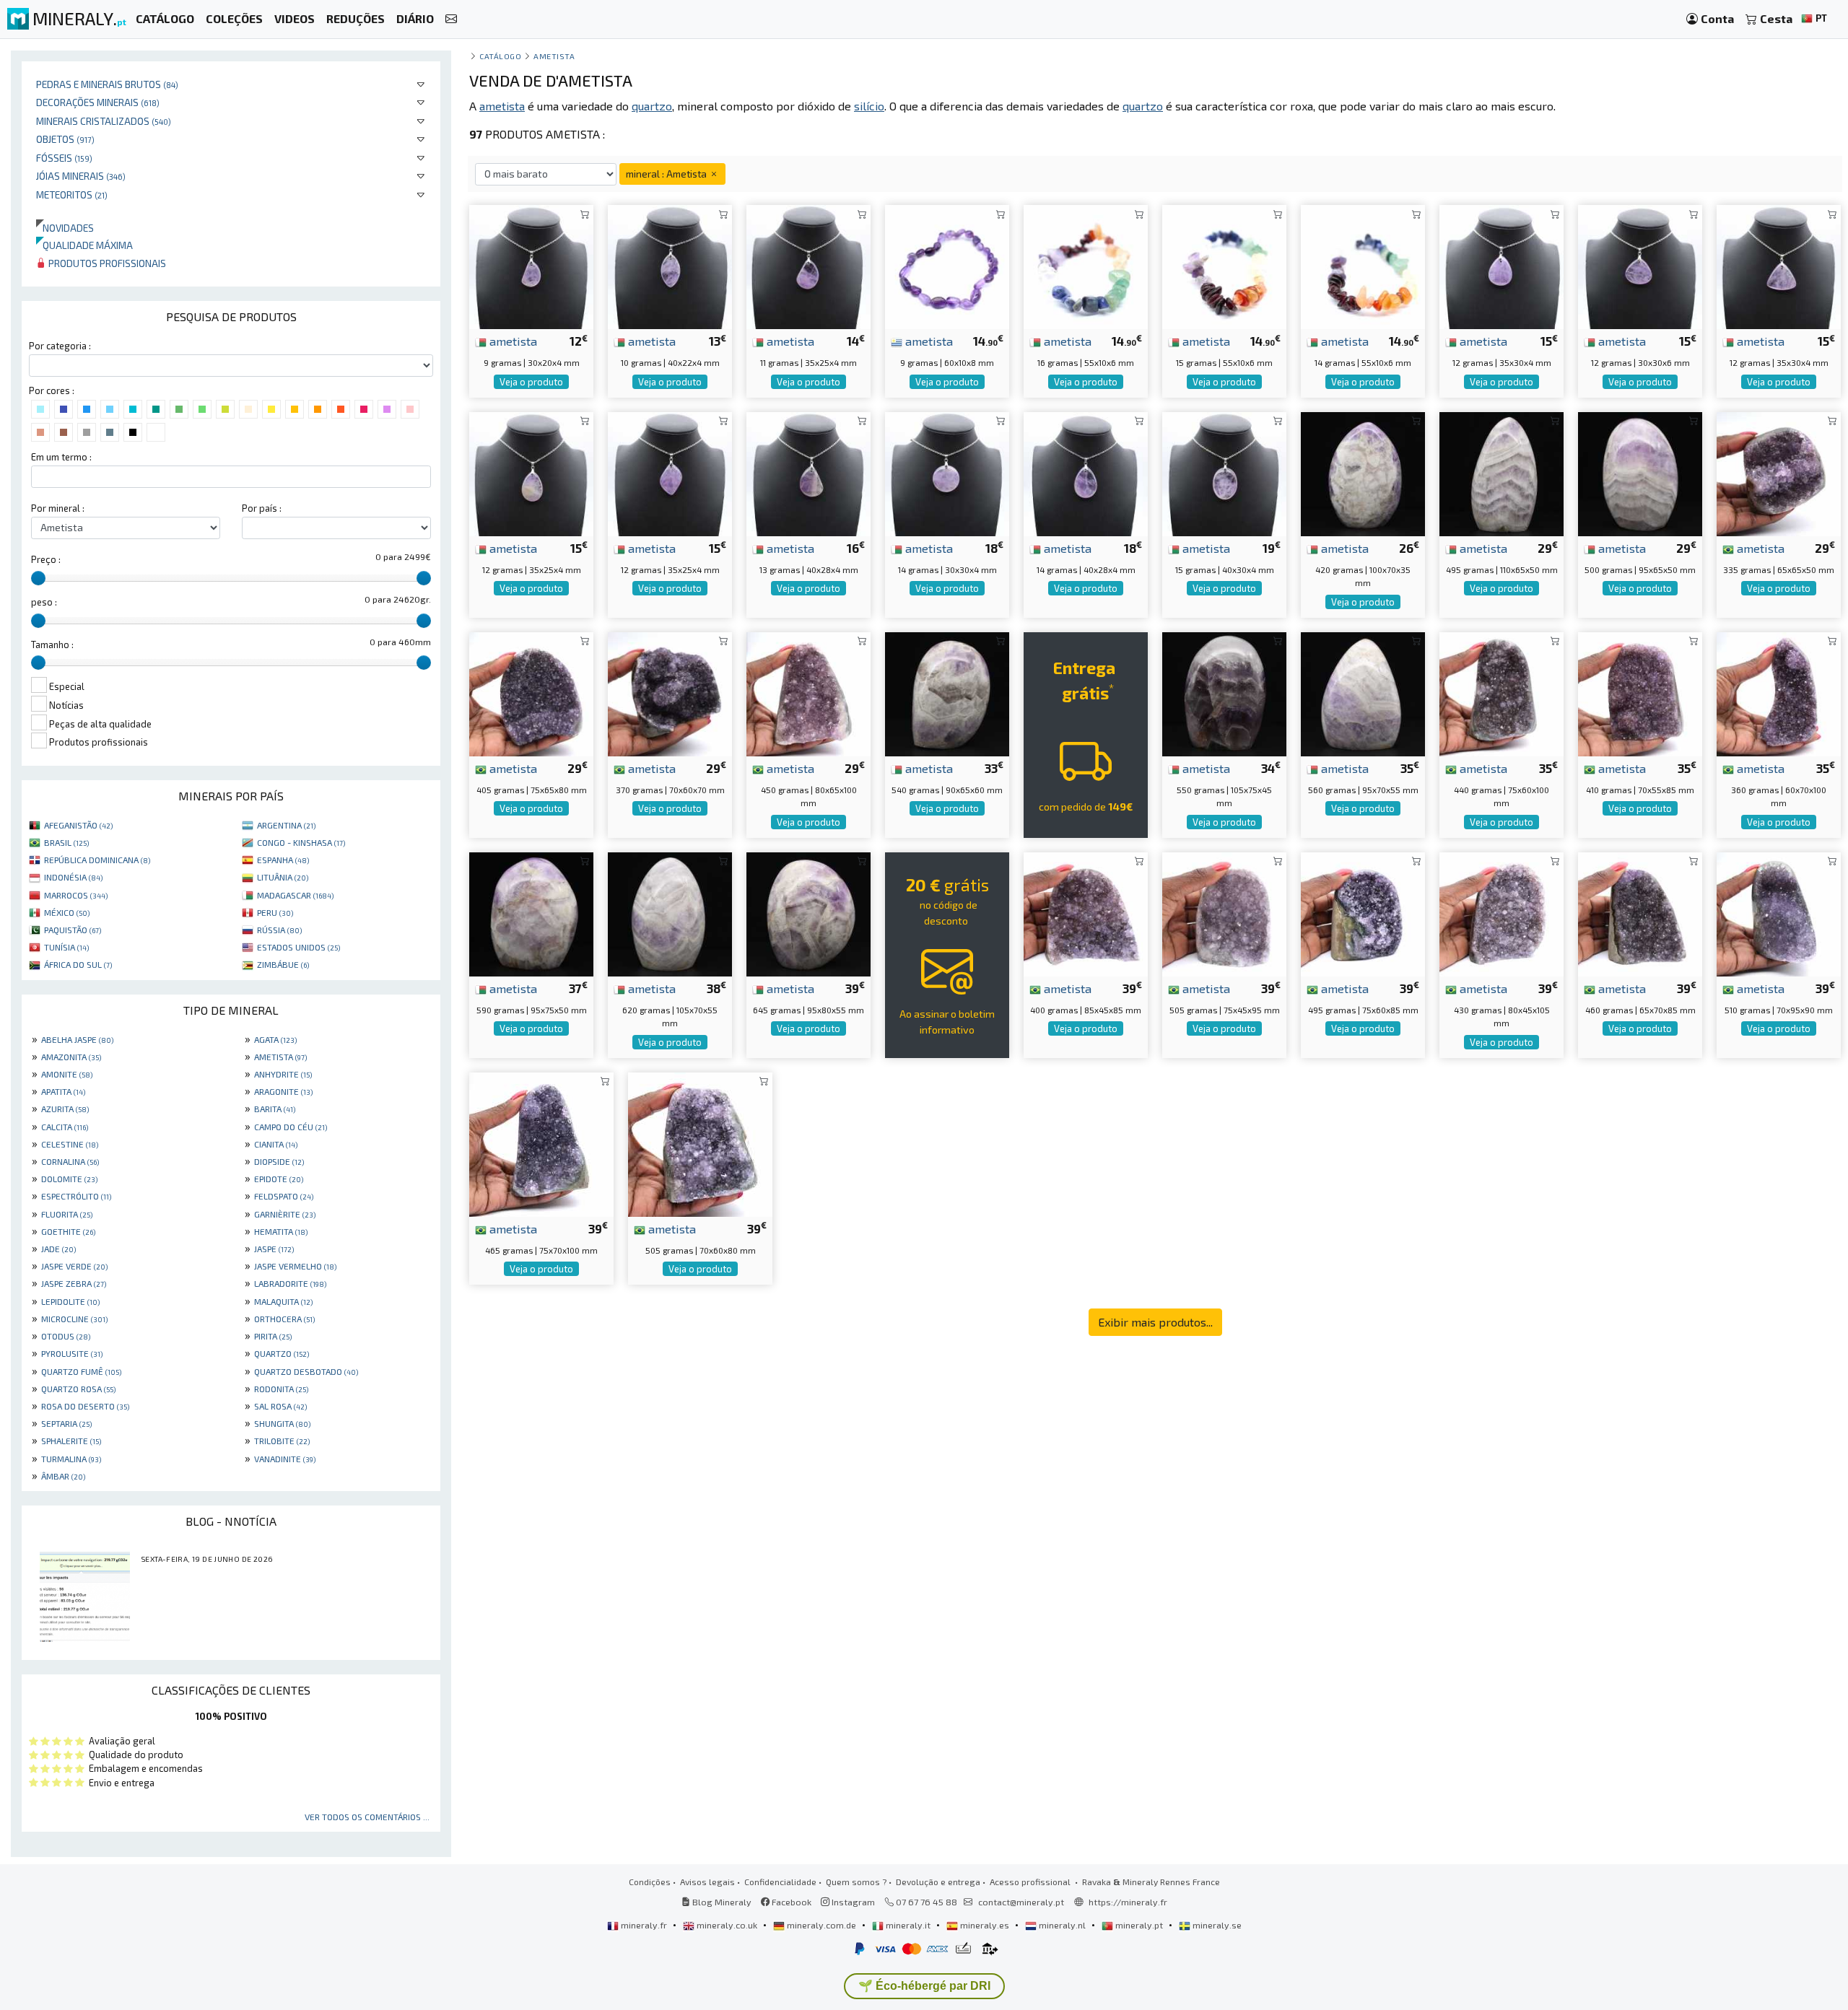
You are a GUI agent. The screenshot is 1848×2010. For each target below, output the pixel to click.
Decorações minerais (98, 102)
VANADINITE (285, 1459)
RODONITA (281, 1389)
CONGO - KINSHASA (301, 842)
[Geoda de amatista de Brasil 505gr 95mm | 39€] (1224, 913)
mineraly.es (985, 1925)
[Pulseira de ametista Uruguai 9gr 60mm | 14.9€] (947, 265)
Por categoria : (60, 346)
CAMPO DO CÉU (291, 1127)
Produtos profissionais (106, 263)
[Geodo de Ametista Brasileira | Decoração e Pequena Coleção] (1779, 472)
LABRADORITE (290, 1283)
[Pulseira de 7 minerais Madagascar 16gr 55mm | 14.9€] (1086, 265)
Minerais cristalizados (104, 121)
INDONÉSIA (73, 877)
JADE (58, 1249)
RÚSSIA (279, 930)
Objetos (65, 139)
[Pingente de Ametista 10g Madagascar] (670, 265)
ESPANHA (283, 860)
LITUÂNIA (283, 877)
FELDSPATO (284, 1196)
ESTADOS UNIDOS (298, 947)
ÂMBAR (63, 1476)
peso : (44, 602)
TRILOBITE (282, 1441)
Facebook (790, 1902)
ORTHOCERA (284, 1319)
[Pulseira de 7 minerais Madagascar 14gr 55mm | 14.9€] (1363, 265)
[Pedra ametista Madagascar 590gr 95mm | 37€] (531, 913)
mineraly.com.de (821, 1925)
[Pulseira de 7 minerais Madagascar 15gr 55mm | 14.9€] (1224, 265)
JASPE (274, 1249)
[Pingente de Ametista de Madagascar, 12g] (1501, 265)
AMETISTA (280, 1057)
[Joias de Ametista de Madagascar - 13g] (808, 472)
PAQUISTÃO (73, 930)
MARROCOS (76, 895)
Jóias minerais (81, 176)
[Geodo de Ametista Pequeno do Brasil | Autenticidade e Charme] (1779, 692)
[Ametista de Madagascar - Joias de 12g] (670, 472)
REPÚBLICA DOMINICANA (97, 860)
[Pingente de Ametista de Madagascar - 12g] (531, 472)
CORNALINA (70, 1161)
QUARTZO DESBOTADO (306, 1371)
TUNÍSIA (66, 947)
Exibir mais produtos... (1155, 1322)
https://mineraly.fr (1128, 1902)
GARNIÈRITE (285, 1214)
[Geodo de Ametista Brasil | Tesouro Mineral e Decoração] (1640, 692)
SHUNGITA (282, 1423)
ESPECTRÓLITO (76, 1196)
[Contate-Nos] (451, 19)
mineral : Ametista (667, 174)
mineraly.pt (1139, 1925)
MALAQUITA (283, 1301)
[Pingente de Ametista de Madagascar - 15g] (1224, 472)
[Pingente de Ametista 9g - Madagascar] (531, 265)
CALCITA (65, 1127)
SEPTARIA (66, 1423)
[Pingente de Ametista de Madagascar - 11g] (808, 265)
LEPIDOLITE (70, 1301)
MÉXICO (67, 912)
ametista (512, 341)
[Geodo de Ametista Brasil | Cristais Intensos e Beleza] (1501, 692)
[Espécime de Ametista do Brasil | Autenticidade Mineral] (541, 1143)
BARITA (275, 1109)
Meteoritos (72, 195)
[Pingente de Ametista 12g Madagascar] (1779, 265)
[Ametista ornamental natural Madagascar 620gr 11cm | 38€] (670, 913)
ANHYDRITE (283, 1074)
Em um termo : (61, 457)
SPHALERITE (71, 1441)
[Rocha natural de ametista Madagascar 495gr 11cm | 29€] (1501, 472)
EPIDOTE (279, 1179)
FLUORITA (67, 1214)
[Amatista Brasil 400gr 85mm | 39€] (1086, 913)
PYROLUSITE (72, 1353)
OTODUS (66, 1336)
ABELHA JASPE (77, 1039)
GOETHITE (68, 1231)
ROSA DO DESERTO (85, 1406)
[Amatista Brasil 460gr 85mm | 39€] (1640, 913)
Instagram (852, 1902)
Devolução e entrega (938, 1882)
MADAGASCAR (295, 895)
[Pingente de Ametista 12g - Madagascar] (1640, 265)
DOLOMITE (69, 1179)
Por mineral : (58, 508)
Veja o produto (531, 382)
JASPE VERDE (74, 1266)
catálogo (500, 56)
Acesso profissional (1031, 1882)
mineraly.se (1216, 1925)
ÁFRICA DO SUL (78, 964)
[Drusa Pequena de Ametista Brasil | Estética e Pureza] (670, 692)
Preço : (46, 559)
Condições (650, 1882)
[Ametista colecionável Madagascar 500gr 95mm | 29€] (1640, 472)
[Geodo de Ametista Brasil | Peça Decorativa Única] (1779, 913)
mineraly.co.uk (727, 1925)
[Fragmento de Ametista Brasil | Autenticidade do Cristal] (531, 692)
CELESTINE (70, 1144)
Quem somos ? (856, 1882)
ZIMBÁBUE (283, 964)
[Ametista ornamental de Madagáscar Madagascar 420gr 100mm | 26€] (1363, 472)
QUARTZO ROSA (78, 1389)
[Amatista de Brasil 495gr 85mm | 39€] (1363, 913)
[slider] (38, 578)
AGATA (275, 1039)
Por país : (262, 508)
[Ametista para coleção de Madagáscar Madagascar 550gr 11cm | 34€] (1224, 692)
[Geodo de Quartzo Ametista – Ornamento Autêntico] (808, 692)
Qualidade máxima (84, 245)
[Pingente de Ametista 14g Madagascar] (947, 472)
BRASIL (66, 842)
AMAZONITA (71, 1057)
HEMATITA (281, 1231)
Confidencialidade (780, 1882)
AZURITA (65, 1109)
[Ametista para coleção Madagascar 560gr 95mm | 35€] (1363, 692)
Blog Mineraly (721, 1902)
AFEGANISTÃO (78, 825)
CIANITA (276, 1144)
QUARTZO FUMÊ (81, 1371)
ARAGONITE (283, 1091)
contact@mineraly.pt (1021, 1902)
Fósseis (64, 158)
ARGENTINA (286, 825)
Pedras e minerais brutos (107, 84)
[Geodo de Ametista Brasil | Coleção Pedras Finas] (700, 1143)
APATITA (63, 1091)
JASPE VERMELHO (295, 1266)
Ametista (554, 56)
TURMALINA (71, 1459)
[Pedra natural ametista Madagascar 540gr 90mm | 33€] (947, 692)
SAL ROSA (280, 1406)
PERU (275, 912)
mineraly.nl (1062, 1925)
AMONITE (67, 1074)
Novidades (65, 228)
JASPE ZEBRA (74, 1283)
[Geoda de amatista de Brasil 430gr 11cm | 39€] (1501, 913)
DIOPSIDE (279, 1161)
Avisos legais (707, 1882)
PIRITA (273, 1336)
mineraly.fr (644, 1925)
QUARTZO (282, 1353)
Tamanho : (52, 644)
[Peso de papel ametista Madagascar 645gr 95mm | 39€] (808, 913)
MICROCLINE (74, 1319)
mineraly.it (908, 1925)
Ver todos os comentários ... (367, 1817)
